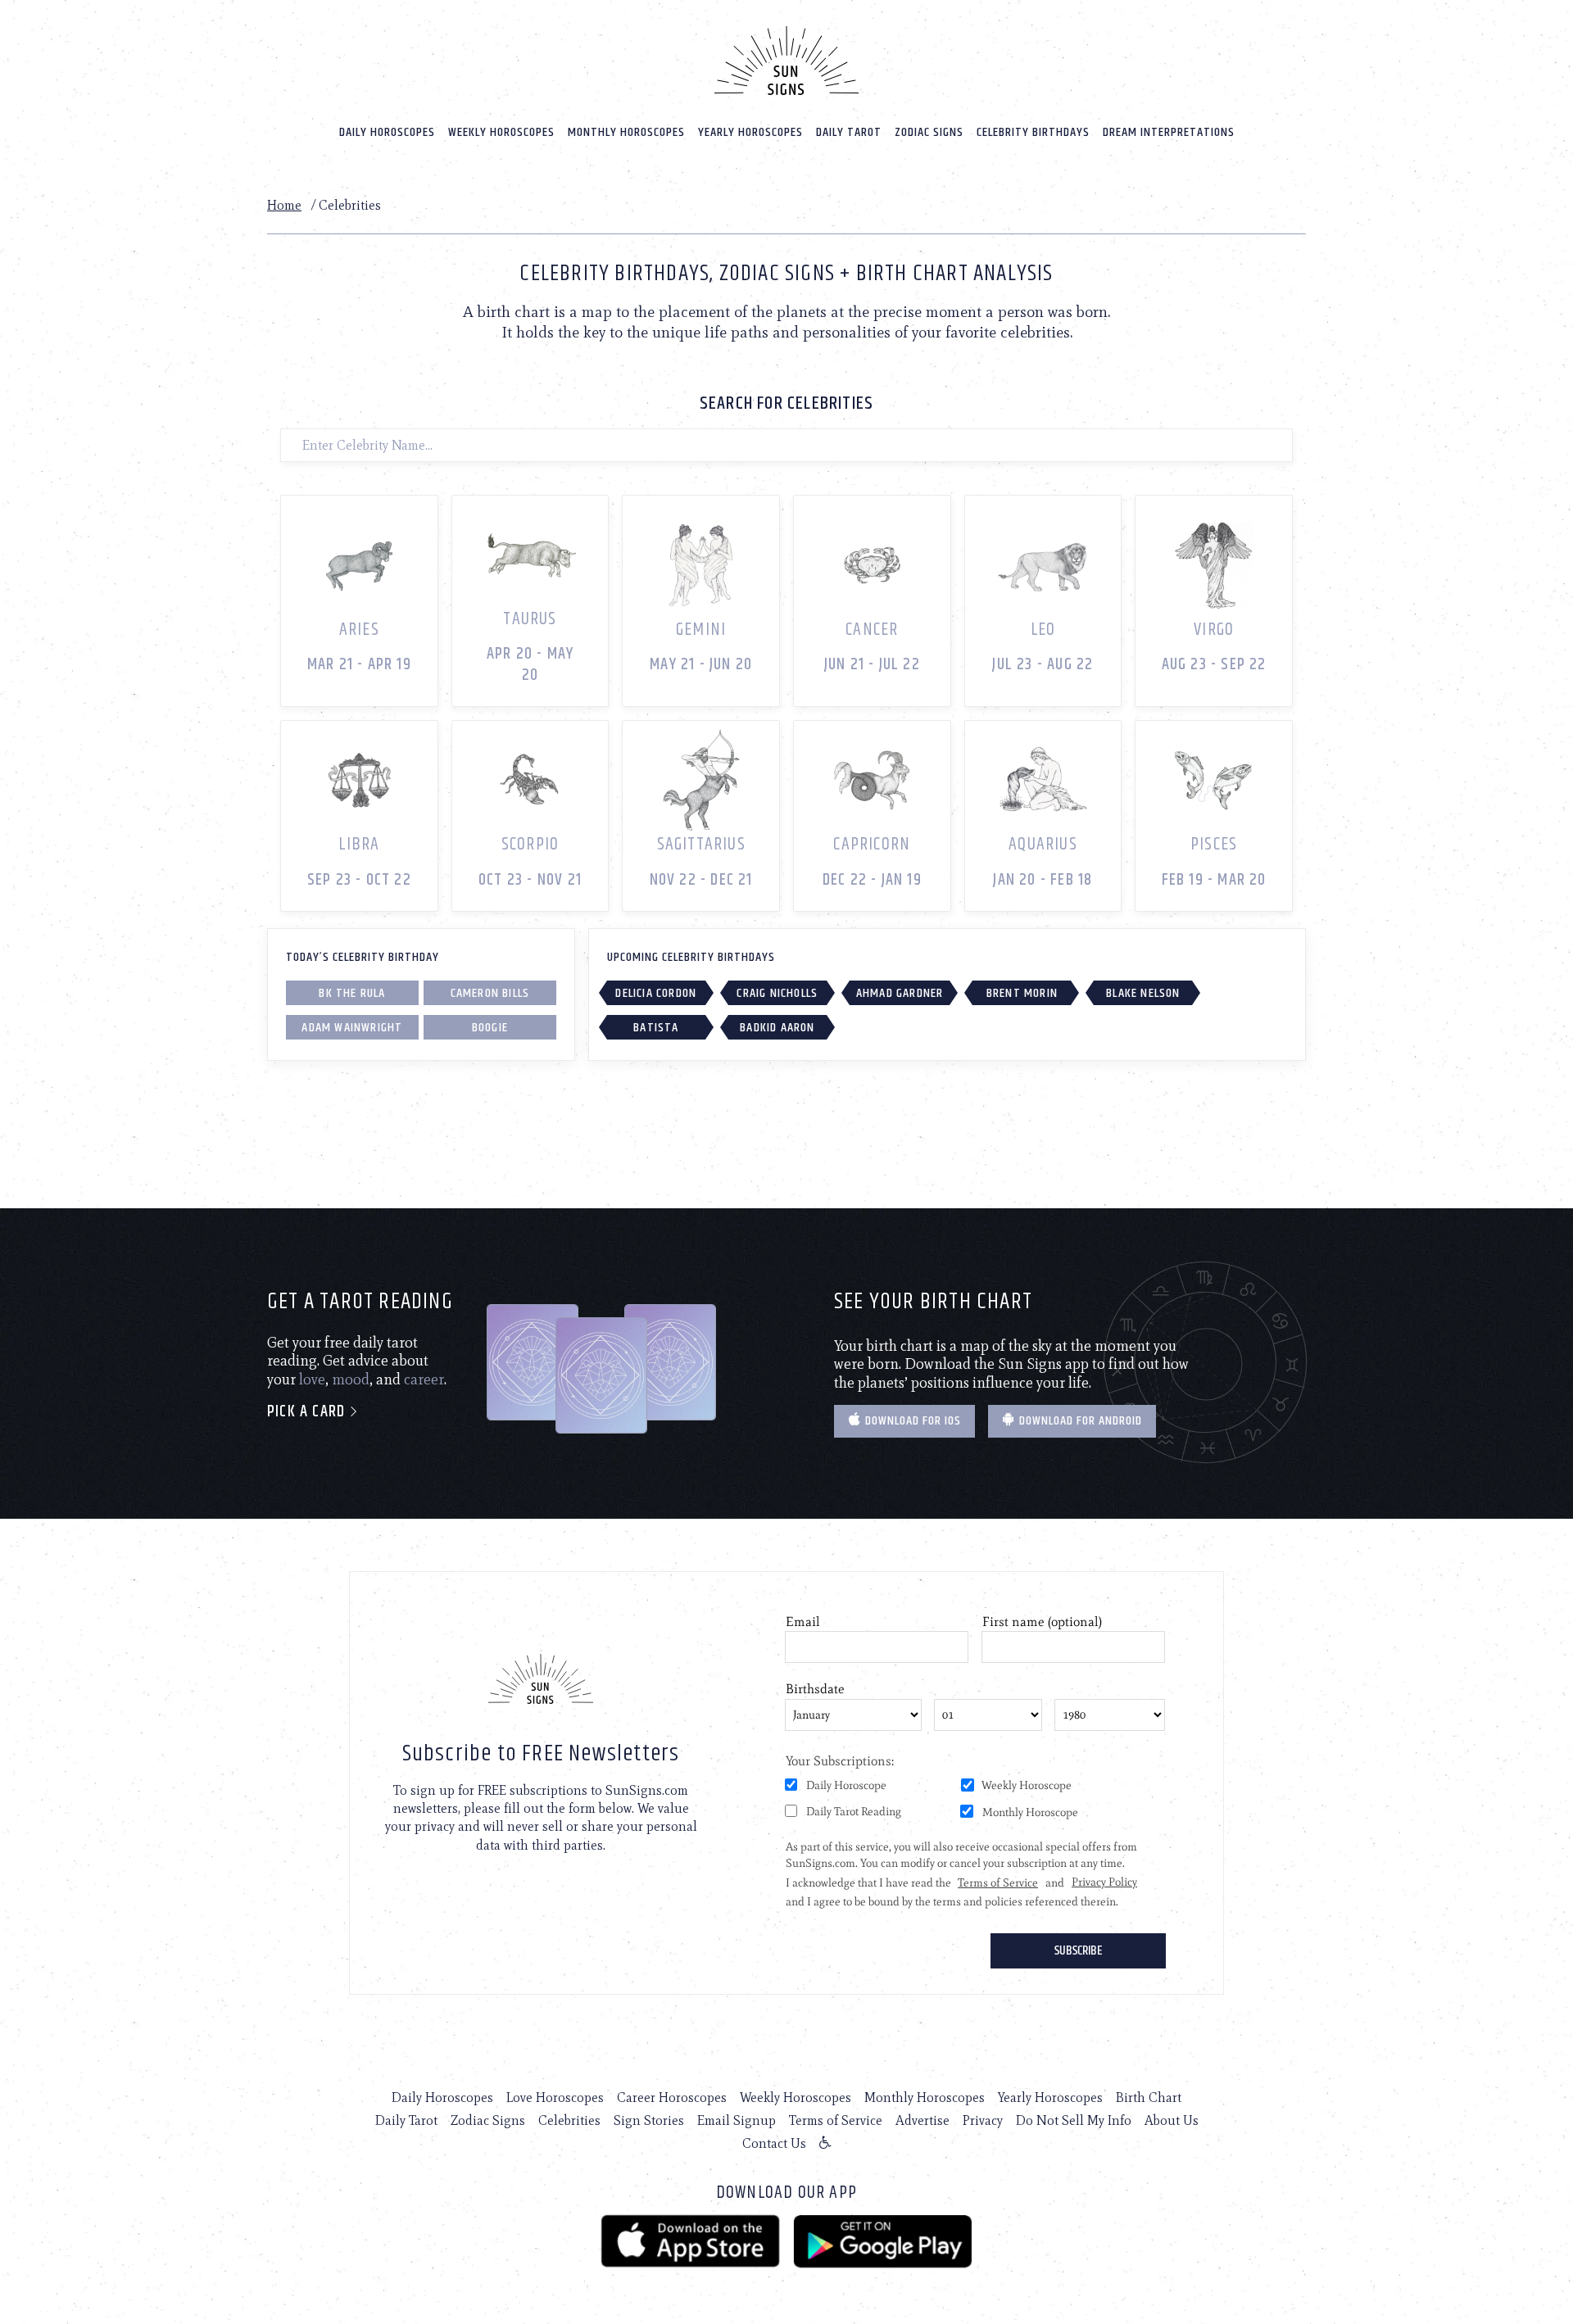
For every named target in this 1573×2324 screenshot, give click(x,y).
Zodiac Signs (929, 132)
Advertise (922, 2120)
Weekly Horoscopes (501, 132)
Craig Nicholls (777, 993)
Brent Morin (1022, 993)
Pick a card (308, 1412)
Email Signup (737, 2120)
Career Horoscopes (672, 2097)
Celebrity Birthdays (1033, 132)
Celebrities (569, 2120)
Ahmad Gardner (900, 993)
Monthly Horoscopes (626, 132)
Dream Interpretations (1169, 132)
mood (351, 1379)
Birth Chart (1149, 2097)
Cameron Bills (490, 993)
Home (284, 205)
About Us (1172, 2120)
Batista (656, 1028)
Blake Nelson (1143, 993)
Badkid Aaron (777, 1028)
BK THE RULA (352, 993)
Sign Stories (649, 2120)
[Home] (786, 61)
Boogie (490, 1028)
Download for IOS (911, 1421)
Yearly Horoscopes (750, 132)
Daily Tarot (849, 132)
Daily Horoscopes (387, 132)
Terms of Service (836, 2120)
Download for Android (1079, 1421)
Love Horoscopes (555, 2097)
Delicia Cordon (656, 993)
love (312, 1379)
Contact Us (774, 2143)
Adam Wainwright (352, 1028)
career (424, 1379)
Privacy (983, 2120)
